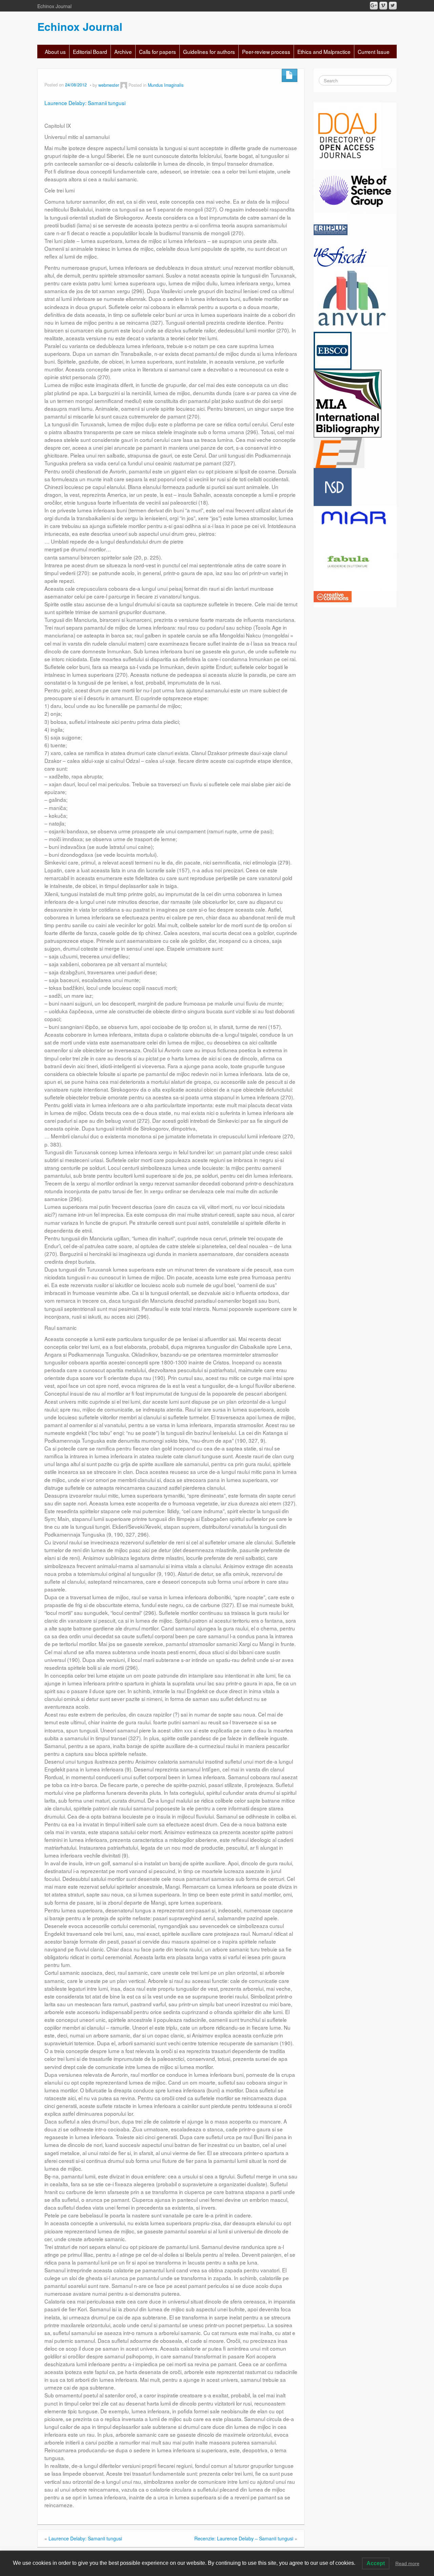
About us (55, 52)
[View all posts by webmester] (124, 85)
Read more (407, 2563)
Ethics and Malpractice (324, 52)
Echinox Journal (80, 26)
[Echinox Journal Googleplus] (374, 6)
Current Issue (374, 52)
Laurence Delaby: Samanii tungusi (85, 103)
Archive (123, 52)
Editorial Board (90, 52)
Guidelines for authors (209, 52)
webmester (109, 85)
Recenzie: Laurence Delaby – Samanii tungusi (244, 2538)
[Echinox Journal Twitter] (393, 6)
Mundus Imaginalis (166, 85)
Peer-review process (266, 52)
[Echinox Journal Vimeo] (383, 6)
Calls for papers (157, 52)
